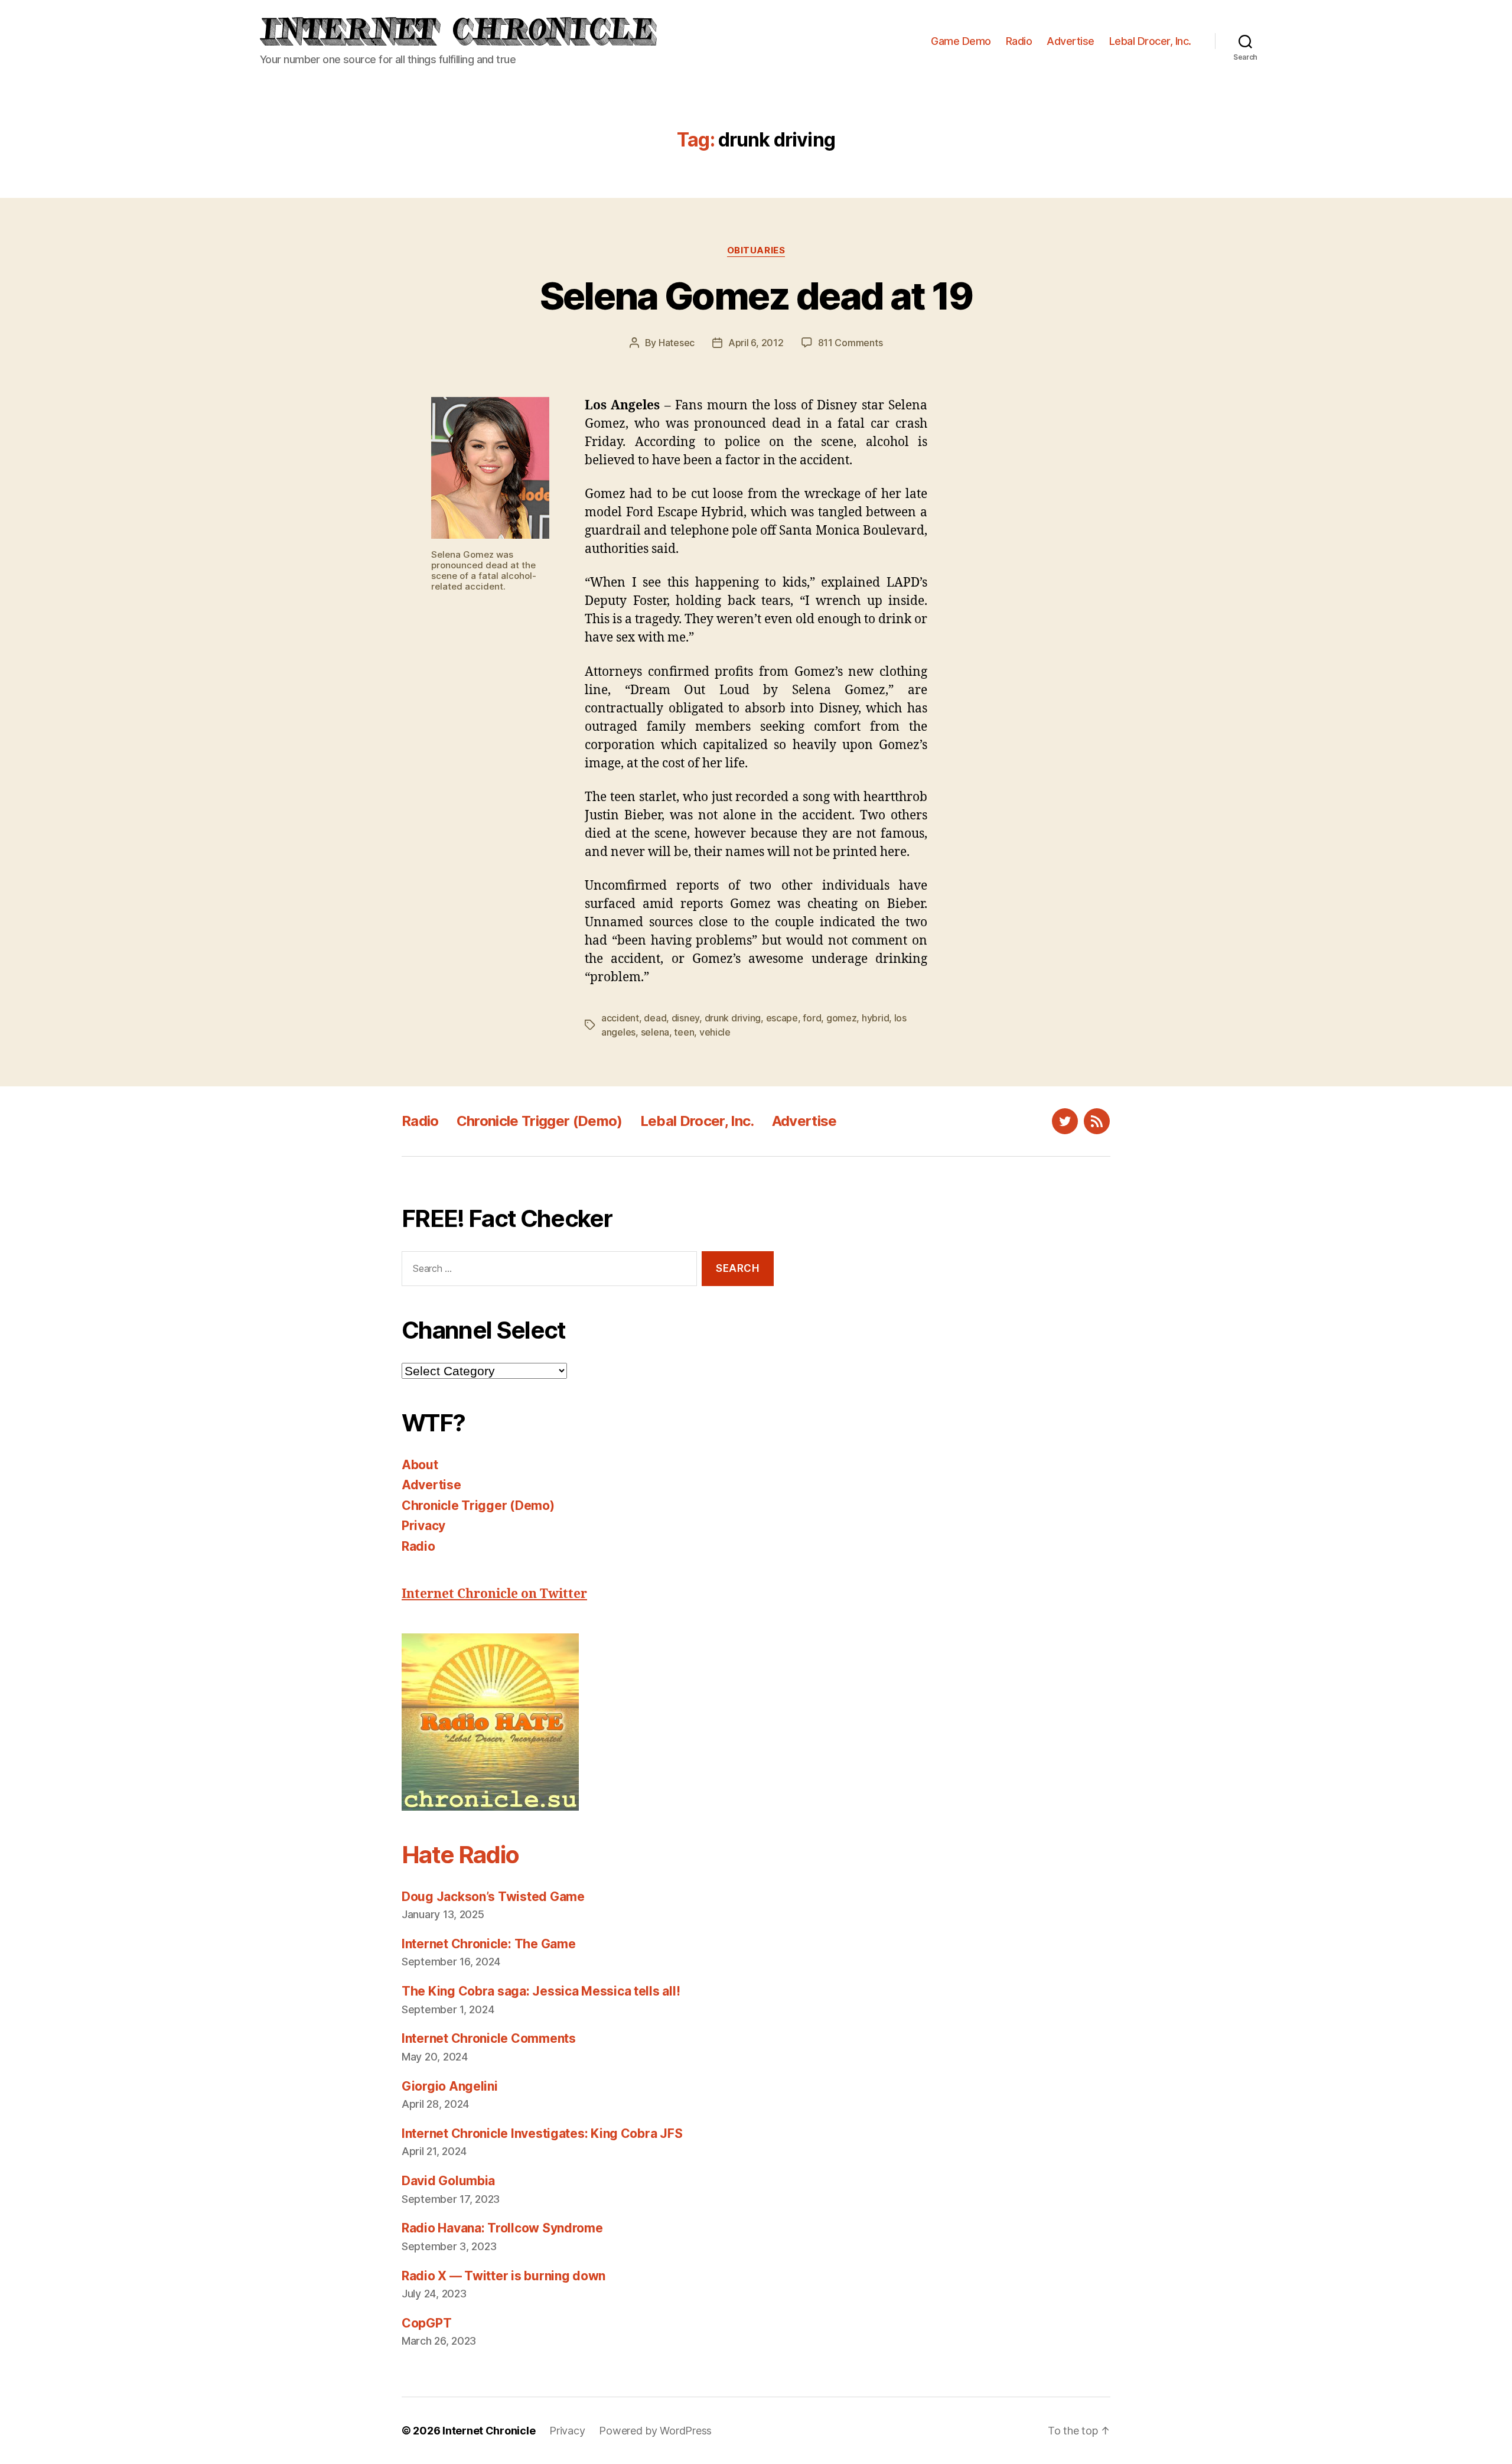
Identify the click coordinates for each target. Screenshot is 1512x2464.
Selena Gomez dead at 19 (756, 296)
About (420, 1465)
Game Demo (961, 41)
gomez (842, 1018)
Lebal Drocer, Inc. (1150, 41)
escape (782, 1018)
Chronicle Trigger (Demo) (540, 1121)
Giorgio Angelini (450, 2086)
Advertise (1071, 41)
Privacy (423, 1526)
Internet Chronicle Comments (489, 2038)
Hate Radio (460, 1855)
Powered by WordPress (655, 2431)
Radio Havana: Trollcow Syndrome (502, 2228)
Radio (1019, 41)
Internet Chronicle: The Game (488, 1944)
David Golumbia (448, 2181)
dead (655, 1018)
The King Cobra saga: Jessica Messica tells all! (541, 1991)
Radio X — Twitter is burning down (504, 2276)
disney (685, 1018)
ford (812, 1018)
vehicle (715, 1032)
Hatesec (677, 343)
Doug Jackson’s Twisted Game (493, 1897)
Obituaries (756, 250)
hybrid (875, 1018)
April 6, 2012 (756, 343)
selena (655, 1032)
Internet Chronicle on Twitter (494, 1594)
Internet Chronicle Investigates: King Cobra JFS (542, 2133)
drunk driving (733, 1018)
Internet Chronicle (489, 2431)
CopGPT (426, 2323)
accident (620, 1018)
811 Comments (850, 343)
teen (684, 1032)
